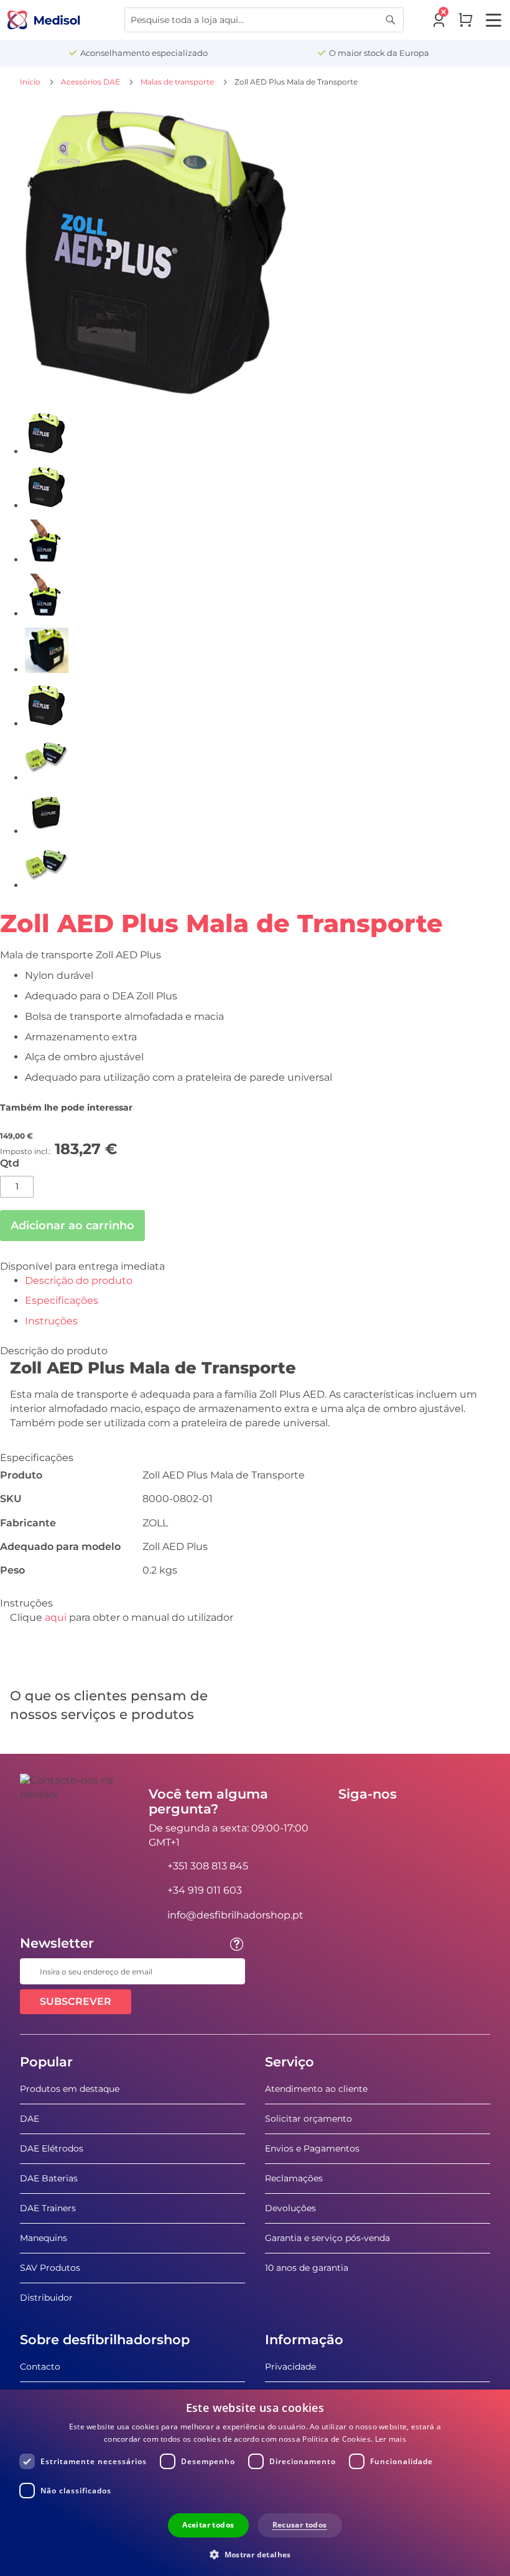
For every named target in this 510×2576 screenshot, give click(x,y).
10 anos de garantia (307, 2268)
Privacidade (290, 2367)
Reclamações (294, 2178)
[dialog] (255, 2483)
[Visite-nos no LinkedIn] (387, 1822)
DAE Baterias (49, 2178)
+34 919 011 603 (205, 1890)
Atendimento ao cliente (316, 2089)
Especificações (62, 1300)
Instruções (51, 1321)
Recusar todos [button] (300, 2525)
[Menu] (494, 20)
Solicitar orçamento (308, 2119)
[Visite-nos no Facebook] (351, 1822)
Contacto (40, 2367)
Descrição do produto (79, 1281)
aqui (56, 1617)
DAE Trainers (48, 2208)
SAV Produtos (50, 2268)
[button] (255, 2554)
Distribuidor (46, 2298)
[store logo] (44, 20)
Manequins (44, 2238)
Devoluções (290, 2208)
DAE (30, 2119)
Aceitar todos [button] (208, 2525)
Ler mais (391, 2439)
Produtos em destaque (70, 2089)
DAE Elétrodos (52, 2148)
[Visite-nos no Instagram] (424, 1822)
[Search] (391, 20)
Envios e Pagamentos (312, 2148)
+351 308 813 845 (208, 1866)
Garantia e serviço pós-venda (327, 2238)
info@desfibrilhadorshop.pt (235, 1915)
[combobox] (264, 20)
